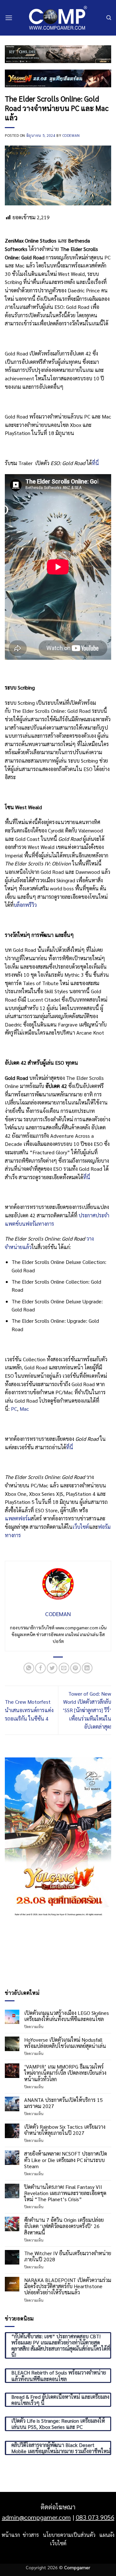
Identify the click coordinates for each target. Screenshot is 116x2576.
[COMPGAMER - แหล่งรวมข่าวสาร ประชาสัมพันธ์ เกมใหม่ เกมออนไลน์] (58, 18)
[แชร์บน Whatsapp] (29, 1668)
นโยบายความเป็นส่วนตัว (69, 2535)
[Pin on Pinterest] (76, 1668)
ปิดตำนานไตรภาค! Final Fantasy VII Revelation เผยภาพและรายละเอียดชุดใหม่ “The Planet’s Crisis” (65, 2193)
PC (14, 1409)
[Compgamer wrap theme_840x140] (58, 54)
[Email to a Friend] (64, 1668)
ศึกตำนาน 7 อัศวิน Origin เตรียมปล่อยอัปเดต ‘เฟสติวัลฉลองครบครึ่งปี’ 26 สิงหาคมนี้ (64, 2226)
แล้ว (27, 1247)
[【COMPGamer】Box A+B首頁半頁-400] (58, 1837)
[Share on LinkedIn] (87, 1668)
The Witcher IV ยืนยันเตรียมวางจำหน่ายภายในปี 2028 (68, 2256)
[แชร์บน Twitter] (52, 1668)
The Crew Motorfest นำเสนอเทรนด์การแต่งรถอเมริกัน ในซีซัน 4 (29, 1710)
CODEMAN (71, 135)
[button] (9, 18)
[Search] (109, 18)
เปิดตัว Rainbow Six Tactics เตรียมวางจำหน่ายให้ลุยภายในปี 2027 (65, 2130)
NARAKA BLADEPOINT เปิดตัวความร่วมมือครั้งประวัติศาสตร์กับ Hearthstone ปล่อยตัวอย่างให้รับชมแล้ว (68, 2286)
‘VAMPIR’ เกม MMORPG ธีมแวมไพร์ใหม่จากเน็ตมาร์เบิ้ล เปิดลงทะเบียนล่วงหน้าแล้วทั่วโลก (65, 2073)
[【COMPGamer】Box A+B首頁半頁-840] (58, 78)
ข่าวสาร (31, 2535)
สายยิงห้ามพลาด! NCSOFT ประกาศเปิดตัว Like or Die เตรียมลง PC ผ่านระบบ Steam (66, 2160)
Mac (24, 1409)
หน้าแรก (11, 2535)
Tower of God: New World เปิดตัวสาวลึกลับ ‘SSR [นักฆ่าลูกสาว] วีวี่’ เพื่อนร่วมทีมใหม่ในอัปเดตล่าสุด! (87, 1710)
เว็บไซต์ (81, 1527)
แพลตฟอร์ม (18, 1518)
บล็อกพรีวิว (25, 905)
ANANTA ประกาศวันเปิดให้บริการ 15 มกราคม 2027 (63, 2103)
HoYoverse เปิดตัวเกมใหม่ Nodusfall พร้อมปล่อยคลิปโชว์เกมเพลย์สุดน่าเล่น (65, 2043)
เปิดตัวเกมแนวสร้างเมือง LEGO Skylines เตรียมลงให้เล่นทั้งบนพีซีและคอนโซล (67, 2016)
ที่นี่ (95, 463)
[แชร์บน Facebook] (40, 1668)
